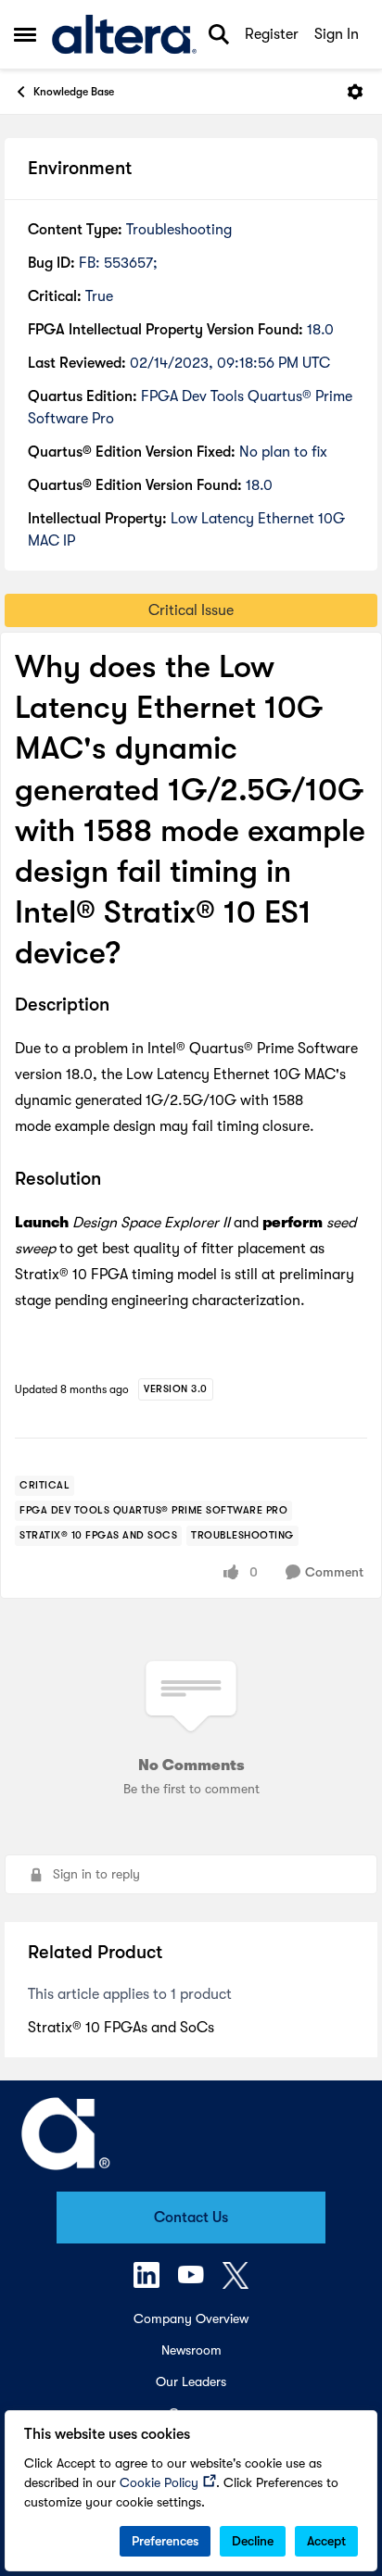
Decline (253, 2541)
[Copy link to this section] (123, 1006)
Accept (326, 2541)
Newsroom (191, 2350)
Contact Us (191, 2218)
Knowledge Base (74, 92)
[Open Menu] (355, 92)
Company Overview (191, 2318)
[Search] (219, 34)
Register (272, 34)
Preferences (165, 2541)
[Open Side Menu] (25, 34)
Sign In (337, 34)
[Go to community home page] (124, 35)
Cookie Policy (159, 2482)
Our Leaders (191, 2381)
